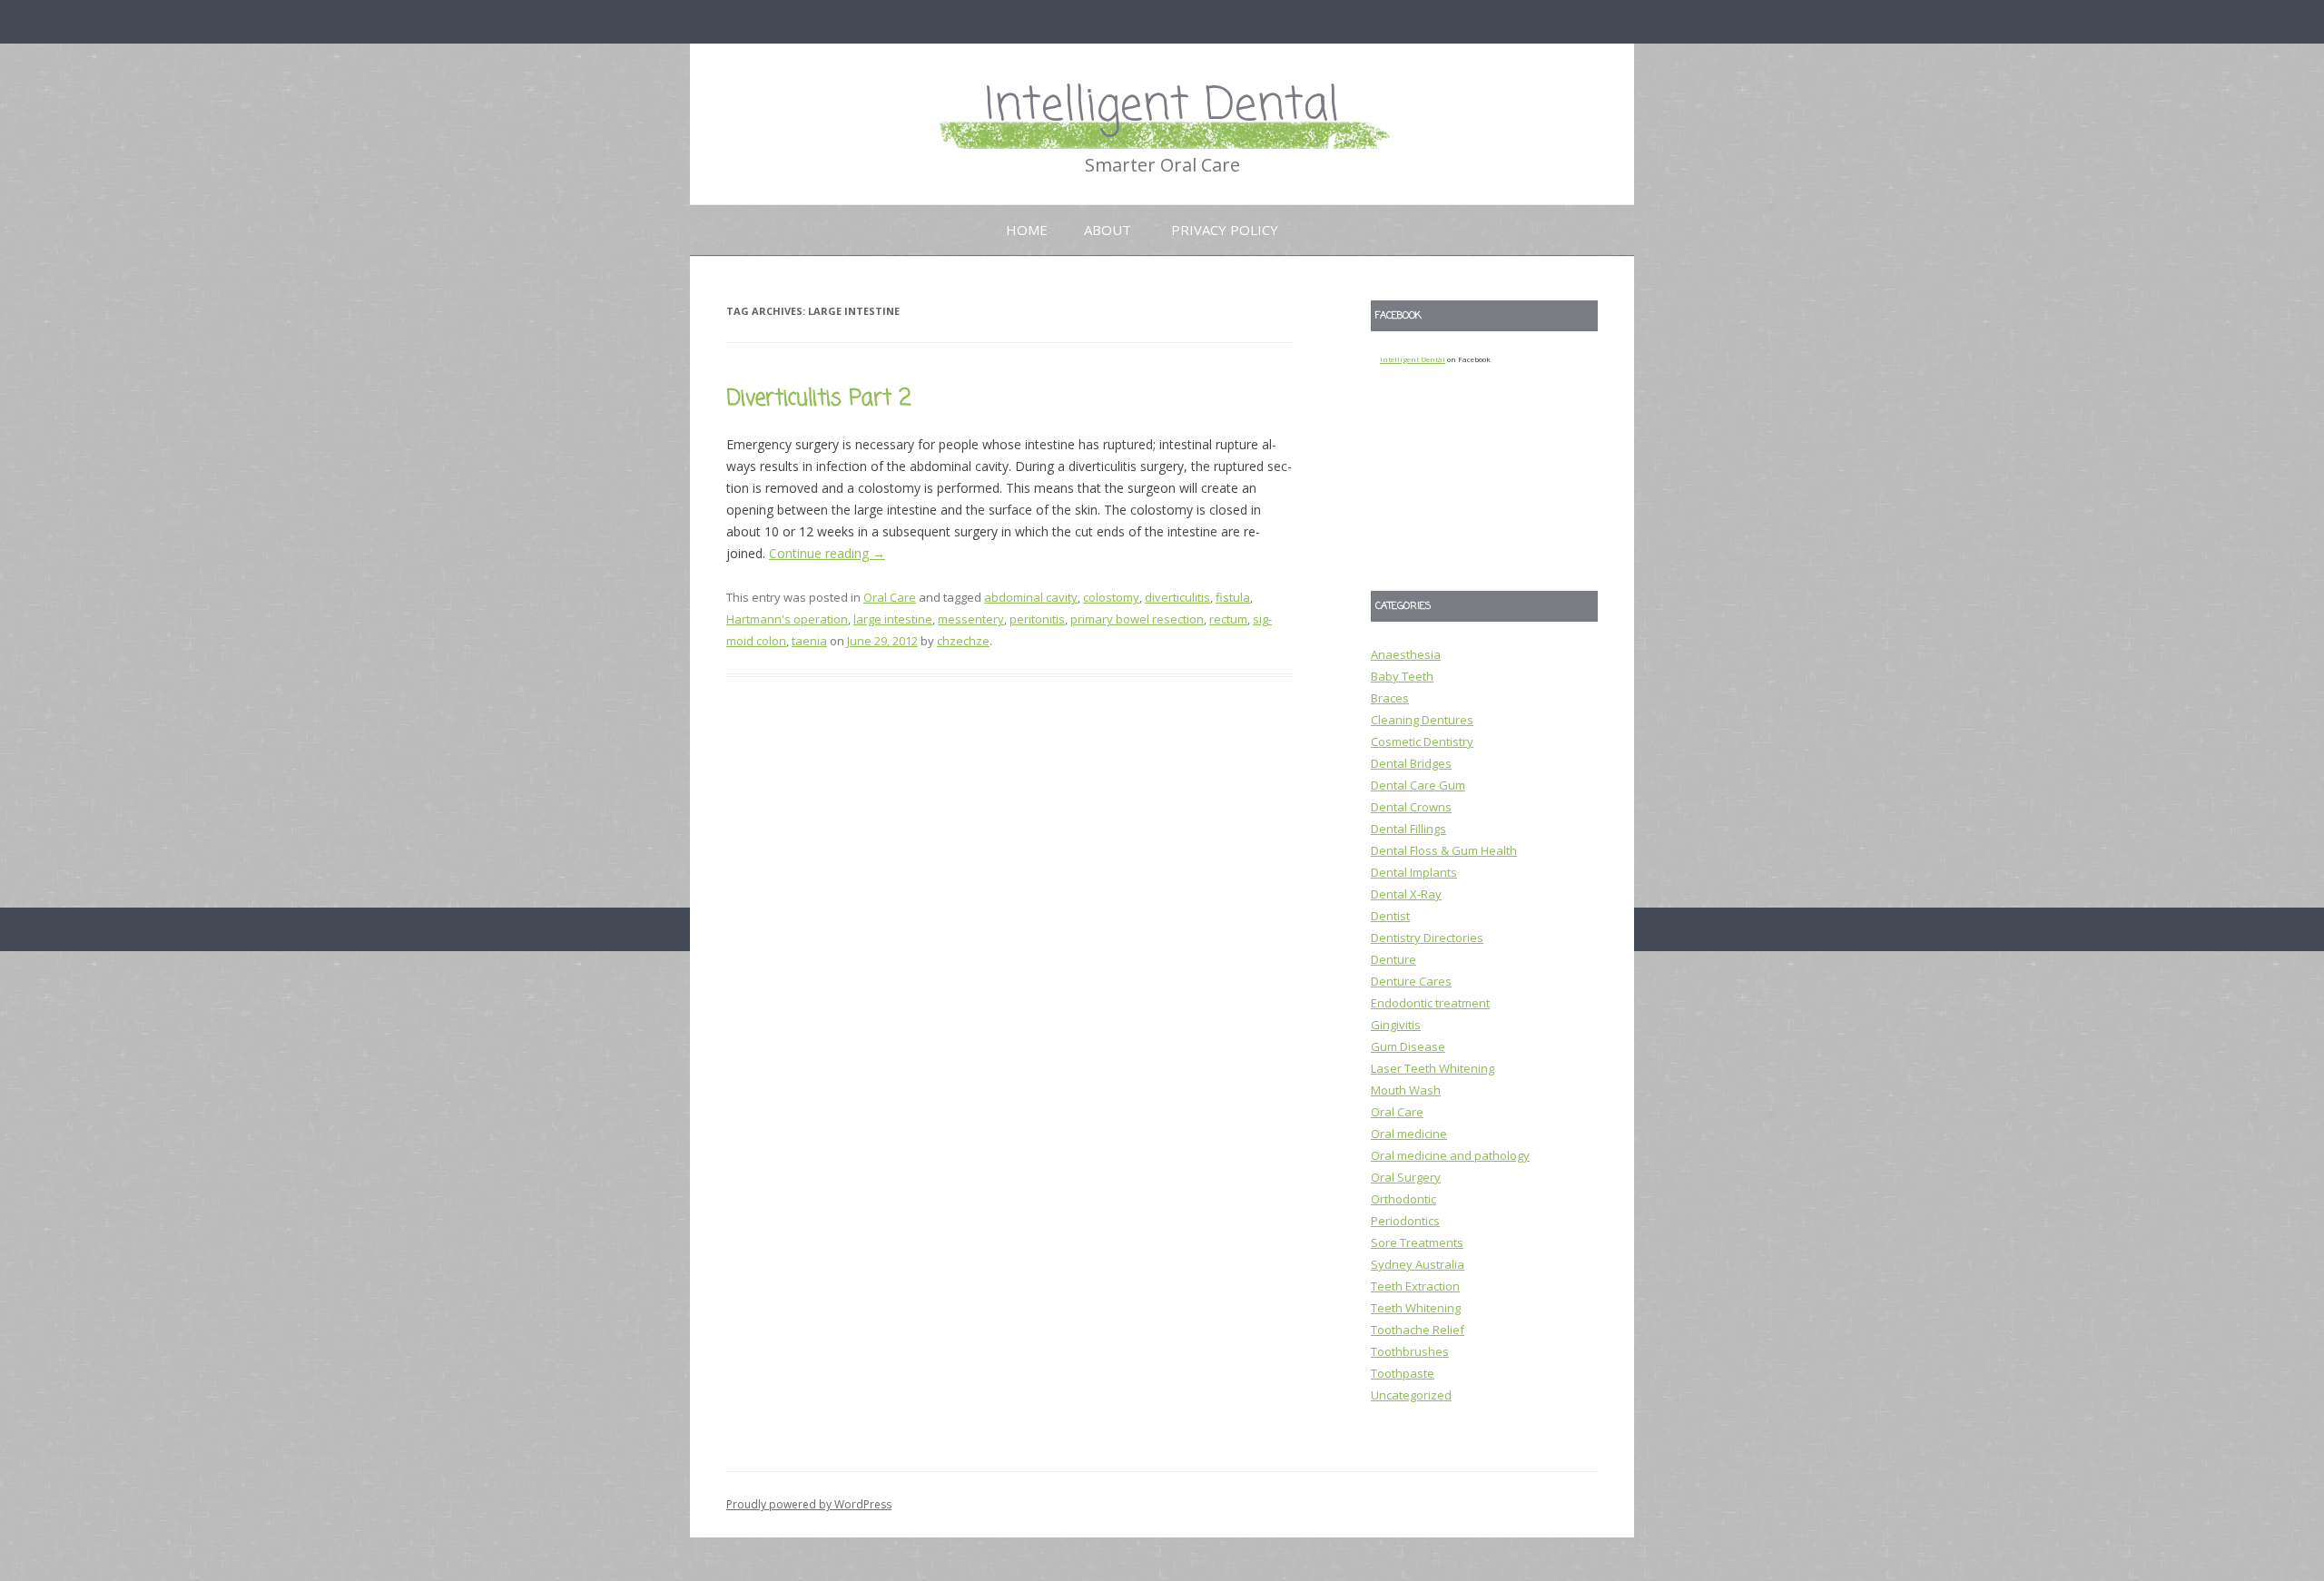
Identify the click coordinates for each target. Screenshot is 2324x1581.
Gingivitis (1396, 1025)
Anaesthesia (1406, 654)
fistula (1233, 597)
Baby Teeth (1402, 676)
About (1108, 230)
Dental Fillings (1408, 829)
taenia (809, 641)
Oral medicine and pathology (1450, 1155)
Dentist (1390, 916)
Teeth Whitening (1416, 1308)
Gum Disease (1408, 1046)
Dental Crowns (1411, 807)
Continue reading (827, 553)
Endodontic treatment (1430, 1003)
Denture (1393, 959)
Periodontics (1405, 1221)
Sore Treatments (1417, 1242)
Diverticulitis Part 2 (819, 399)
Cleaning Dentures (1422, 720)
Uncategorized (1411, 1395)
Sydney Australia (1418, 1264)
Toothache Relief (1418, 1330)
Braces (1390, 698)
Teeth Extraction (1415, 1286)
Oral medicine (1409, 1134)
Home (1027, 230)
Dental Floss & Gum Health (1444, 850)
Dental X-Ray (1406, 894)
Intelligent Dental (1162, 107)
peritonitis (1037, 619)
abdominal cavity (1031, 597)
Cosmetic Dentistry (1422, 741)
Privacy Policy (1225, 230)
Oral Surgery (1406, 1177)
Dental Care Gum (1418, 785)
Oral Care (890, 597)
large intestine (893, 619)
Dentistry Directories (1427, 938)
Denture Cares (1411, 981)
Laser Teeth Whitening (1433, 1068)
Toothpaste (1403, 1373)
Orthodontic (1403, 1199)
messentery (971, 619)
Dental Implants (1414, 872)
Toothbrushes (1410, 1351)
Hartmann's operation (787, 619)
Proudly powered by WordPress (809, 1504)
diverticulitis (1177, 597)
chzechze (963, 641)
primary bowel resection (1137, 619)
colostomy (1111, 597)
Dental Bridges (1411, 763)
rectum (1228, 619)
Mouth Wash (1406, 1090)
